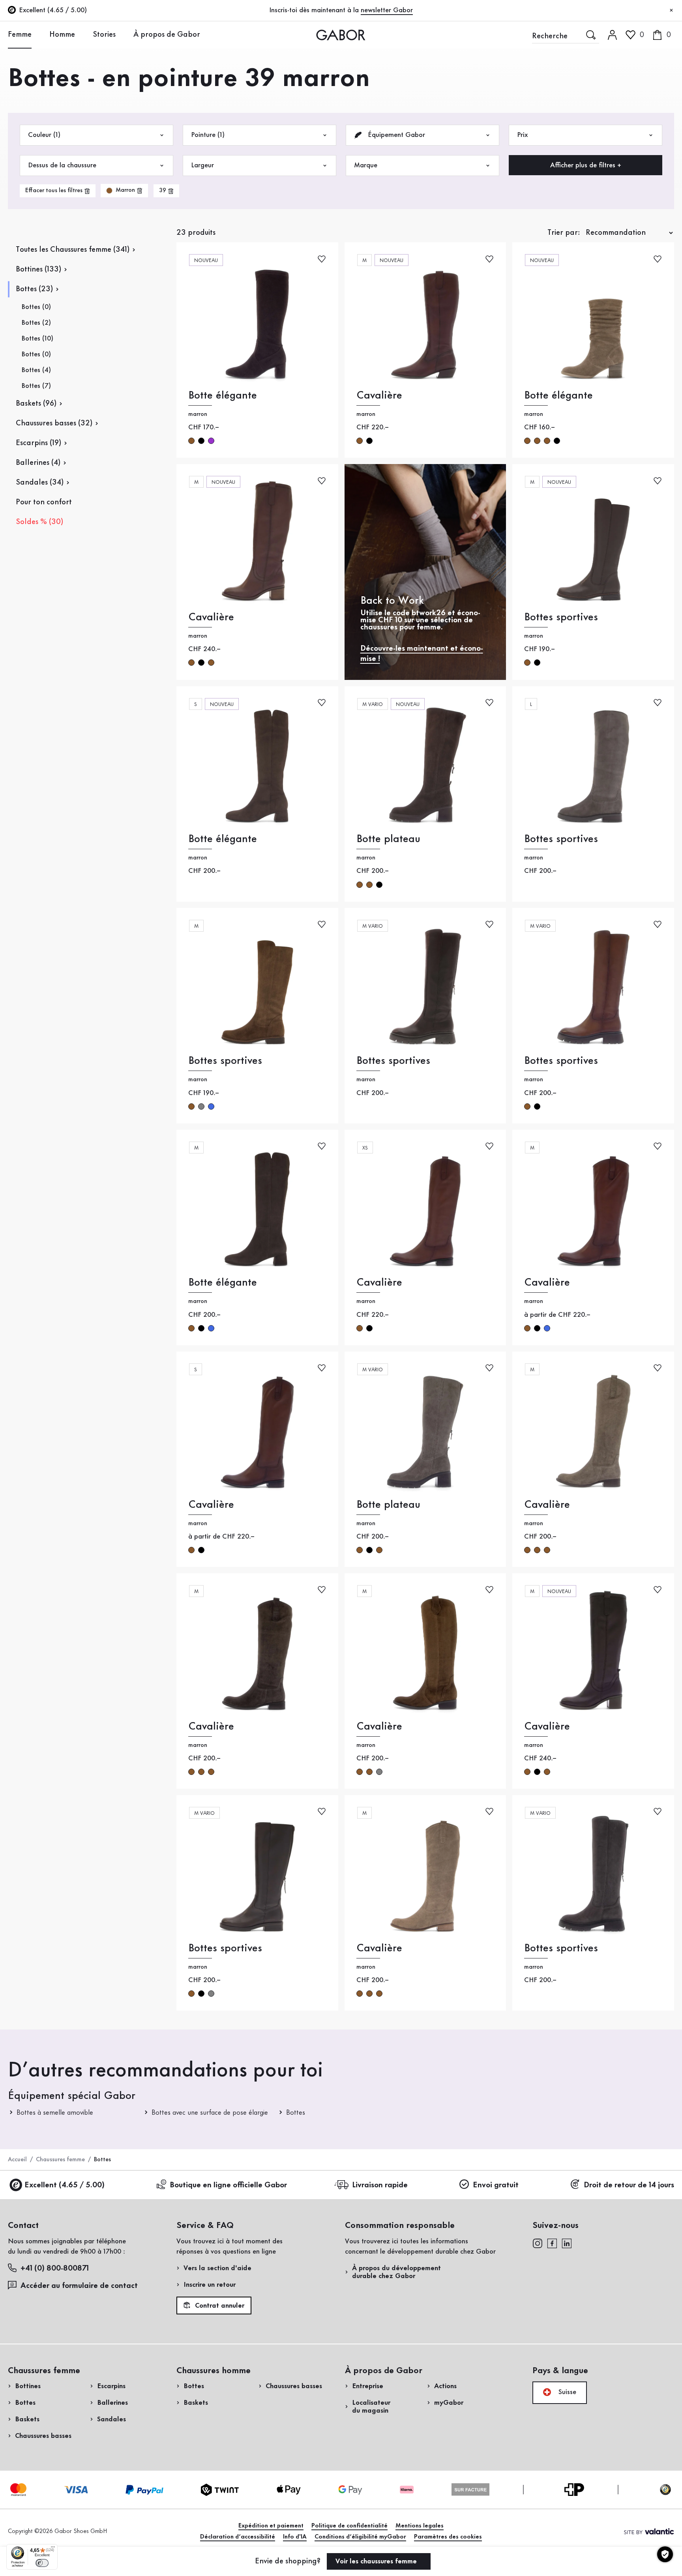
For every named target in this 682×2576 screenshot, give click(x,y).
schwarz (201, 441)
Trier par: (564, 233)
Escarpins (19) (38, 443)
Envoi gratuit (496, 2185)
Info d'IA (295, 2537)
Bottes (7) (36, 386)
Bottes (296, 2113)
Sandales (111, 2419)
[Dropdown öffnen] (37, 34)
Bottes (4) (36, 370)
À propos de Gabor (167, 35)
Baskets (27, 2419)
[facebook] (552, 2243)
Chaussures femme (60, 2160)
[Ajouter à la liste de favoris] (322, 258)
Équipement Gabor (395, 135)
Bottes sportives (561, 617)
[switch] (42, 2563)
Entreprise (368, 2386)
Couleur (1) (44, 135)
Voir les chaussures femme (377, 2561)
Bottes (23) (34, 289)
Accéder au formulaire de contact (79, 2286)
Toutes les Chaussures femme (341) (73, 250)
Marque (366, 165)
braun (191, 441)
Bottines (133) (38, 270)
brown (360, 441)
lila (211, 441)
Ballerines (112, 2403)
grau (201, 1106)
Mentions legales (420, 2526)
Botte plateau (388, 839)
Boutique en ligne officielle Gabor (228, 2185)
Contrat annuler (219, 2306)
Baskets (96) (36, 404)
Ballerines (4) (38, 463)
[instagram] (537, 2243)
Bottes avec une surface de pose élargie (210, 2113)
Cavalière (379, 396)
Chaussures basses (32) (54, 423)
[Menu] (53, 2549)
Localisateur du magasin (371, 2407)
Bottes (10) (37, 339)
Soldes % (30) (39, 522)
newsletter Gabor (387, 10)
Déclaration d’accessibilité (238, 2537)
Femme (20, 35)
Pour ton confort (44, 502)
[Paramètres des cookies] (665, 2554)
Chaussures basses (43, 2436)
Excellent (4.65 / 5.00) (65, 2185)
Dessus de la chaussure (62, 165)
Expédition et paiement (271, 2526)
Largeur (202, 165)
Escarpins (111, 2386)
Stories (104, 35)
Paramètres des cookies (448, 2537)
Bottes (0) (36, 307)
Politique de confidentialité (349, 2526)
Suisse (566, 2392)
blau (211, 1106)
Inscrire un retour (210, 2285)
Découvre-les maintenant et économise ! (422, 654)
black (369, 441)
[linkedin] (567, 2243)
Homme (62, 35)
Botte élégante (223, 396)
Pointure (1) (208, 135)
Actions (445, 2386)
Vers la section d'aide (217, 2268)
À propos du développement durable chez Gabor (396, 2272)
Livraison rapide (380, 2185)
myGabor (449, 2403)
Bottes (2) (36, 323)
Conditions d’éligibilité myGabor (360, 2537)
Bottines (28, 2386)
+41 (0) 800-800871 (55, 2269)
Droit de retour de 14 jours (629, 2185)
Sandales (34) (40, 483)
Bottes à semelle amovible (55, 2113)
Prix (522, 135)
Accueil (17, 2160)
